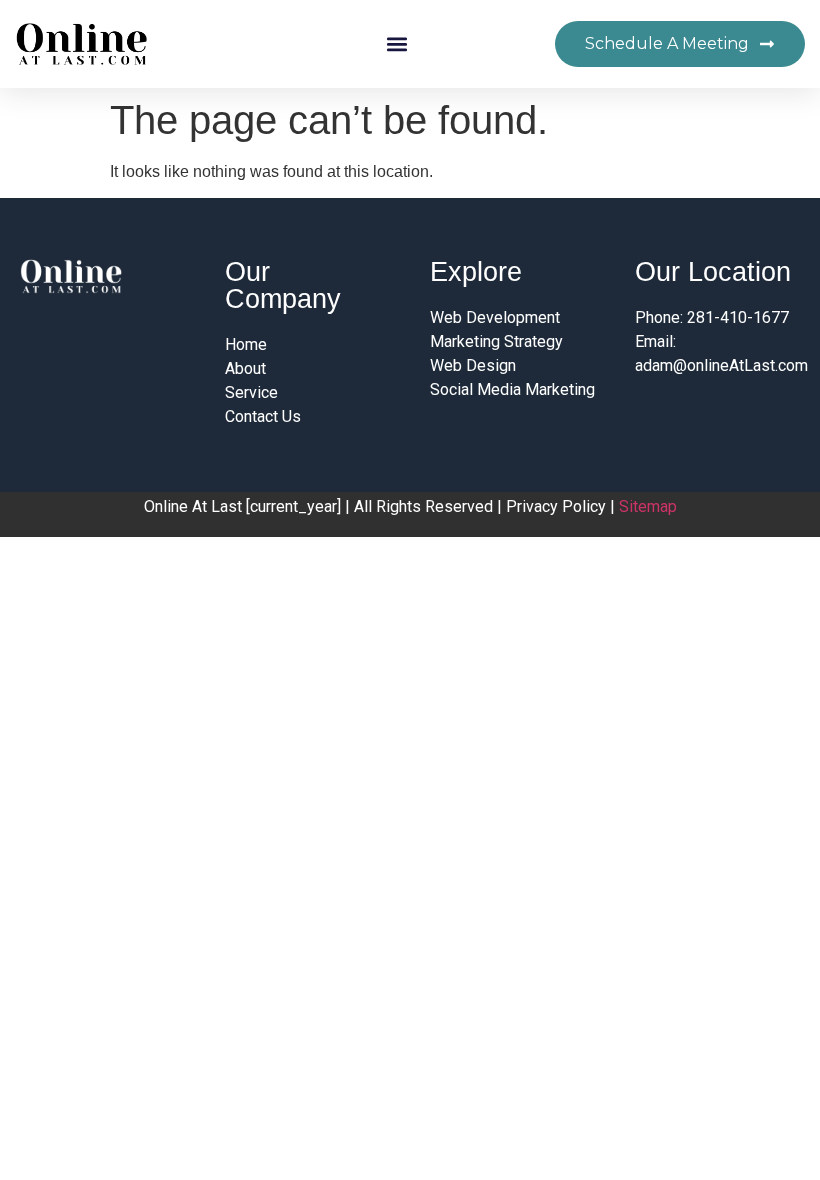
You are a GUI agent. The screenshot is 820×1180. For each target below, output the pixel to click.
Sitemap (648, 506)
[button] (396, 44)
